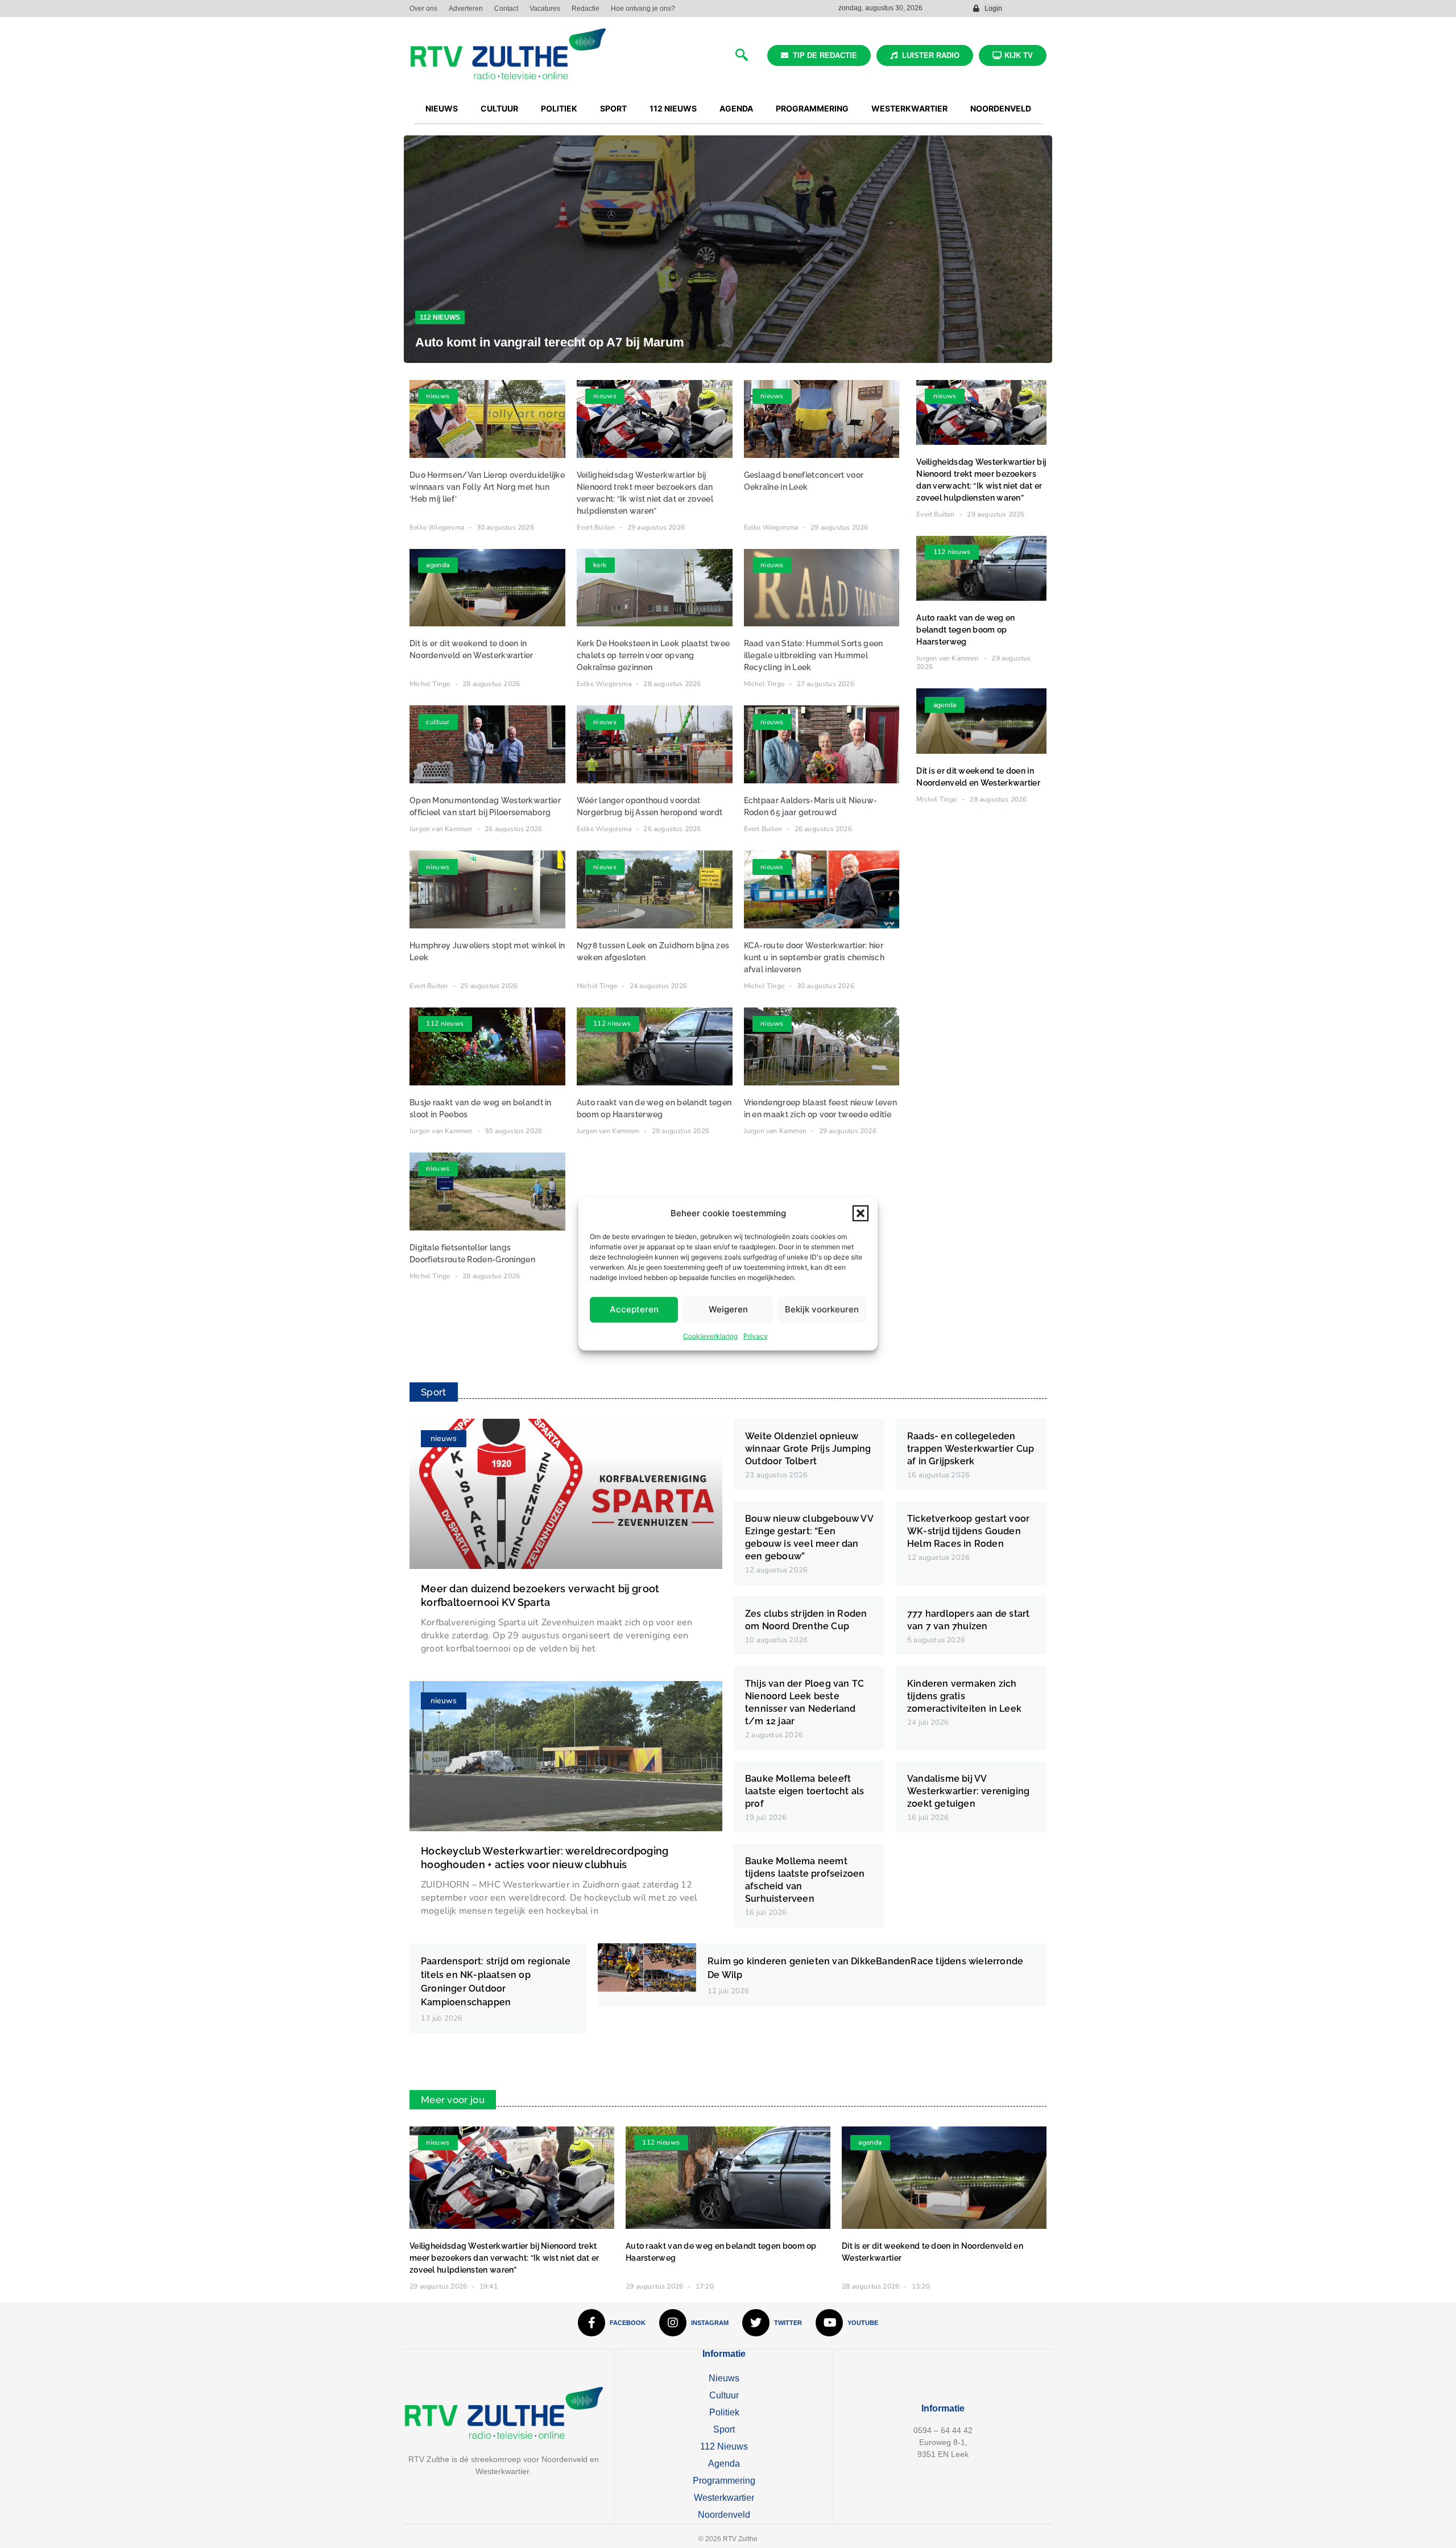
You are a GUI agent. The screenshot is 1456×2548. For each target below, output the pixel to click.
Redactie (586, 9)
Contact (506, 9)
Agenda (724, 2464)
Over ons (423, 9)
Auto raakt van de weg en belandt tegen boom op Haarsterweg (965, 630)
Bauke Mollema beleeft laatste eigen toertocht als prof (804, 1791)
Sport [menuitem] (613, 108)
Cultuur (724, 2395)
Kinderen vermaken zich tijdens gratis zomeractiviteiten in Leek (964, 1696)
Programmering (724, 2481)
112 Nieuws (440, 317)
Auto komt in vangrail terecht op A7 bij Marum (550, 342)
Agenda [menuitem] (736, 108)
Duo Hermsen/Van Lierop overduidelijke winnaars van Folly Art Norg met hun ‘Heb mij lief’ (487, 487)
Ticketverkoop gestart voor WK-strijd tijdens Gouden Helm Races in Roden (968, 1531)
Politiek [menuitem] (559, 108)
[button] (861, 1213)
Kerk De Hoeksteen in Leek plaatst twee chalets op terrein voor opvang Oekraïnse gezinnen (653, 655)
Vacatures (545, 9)
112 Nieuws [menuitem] (673, 108)
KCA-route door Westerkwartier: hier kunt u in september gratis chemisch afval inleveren (814, 957)
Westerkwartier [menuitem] (909, 108)
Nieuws (724, 2378)
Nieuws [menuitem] (442, 108)
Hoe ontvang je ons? (643, 9)
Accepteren (634, 1309)
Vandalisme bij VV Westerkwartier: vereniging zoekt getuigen (968, 1791)
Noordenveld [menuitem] (1001, 108)
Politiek (724, 2412)
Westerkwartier (724, 2498)
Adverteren (466, 9)
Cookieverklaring (710, 1335)
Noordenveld (724, 2515)
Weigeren (728, 1309)
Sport (724, 2429)
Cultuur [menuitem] (499, 108)
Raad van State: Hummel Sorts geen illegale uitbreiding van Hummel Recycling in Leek (814, 655)
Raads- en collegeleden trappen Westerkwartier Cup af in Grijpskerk (971, 1449)
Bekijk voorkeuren (822, 1309)
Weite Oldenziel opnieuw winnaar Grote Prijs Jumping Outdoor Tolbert (808, 1449)
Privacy (756, 1335)
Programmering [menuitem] (812, 108)
